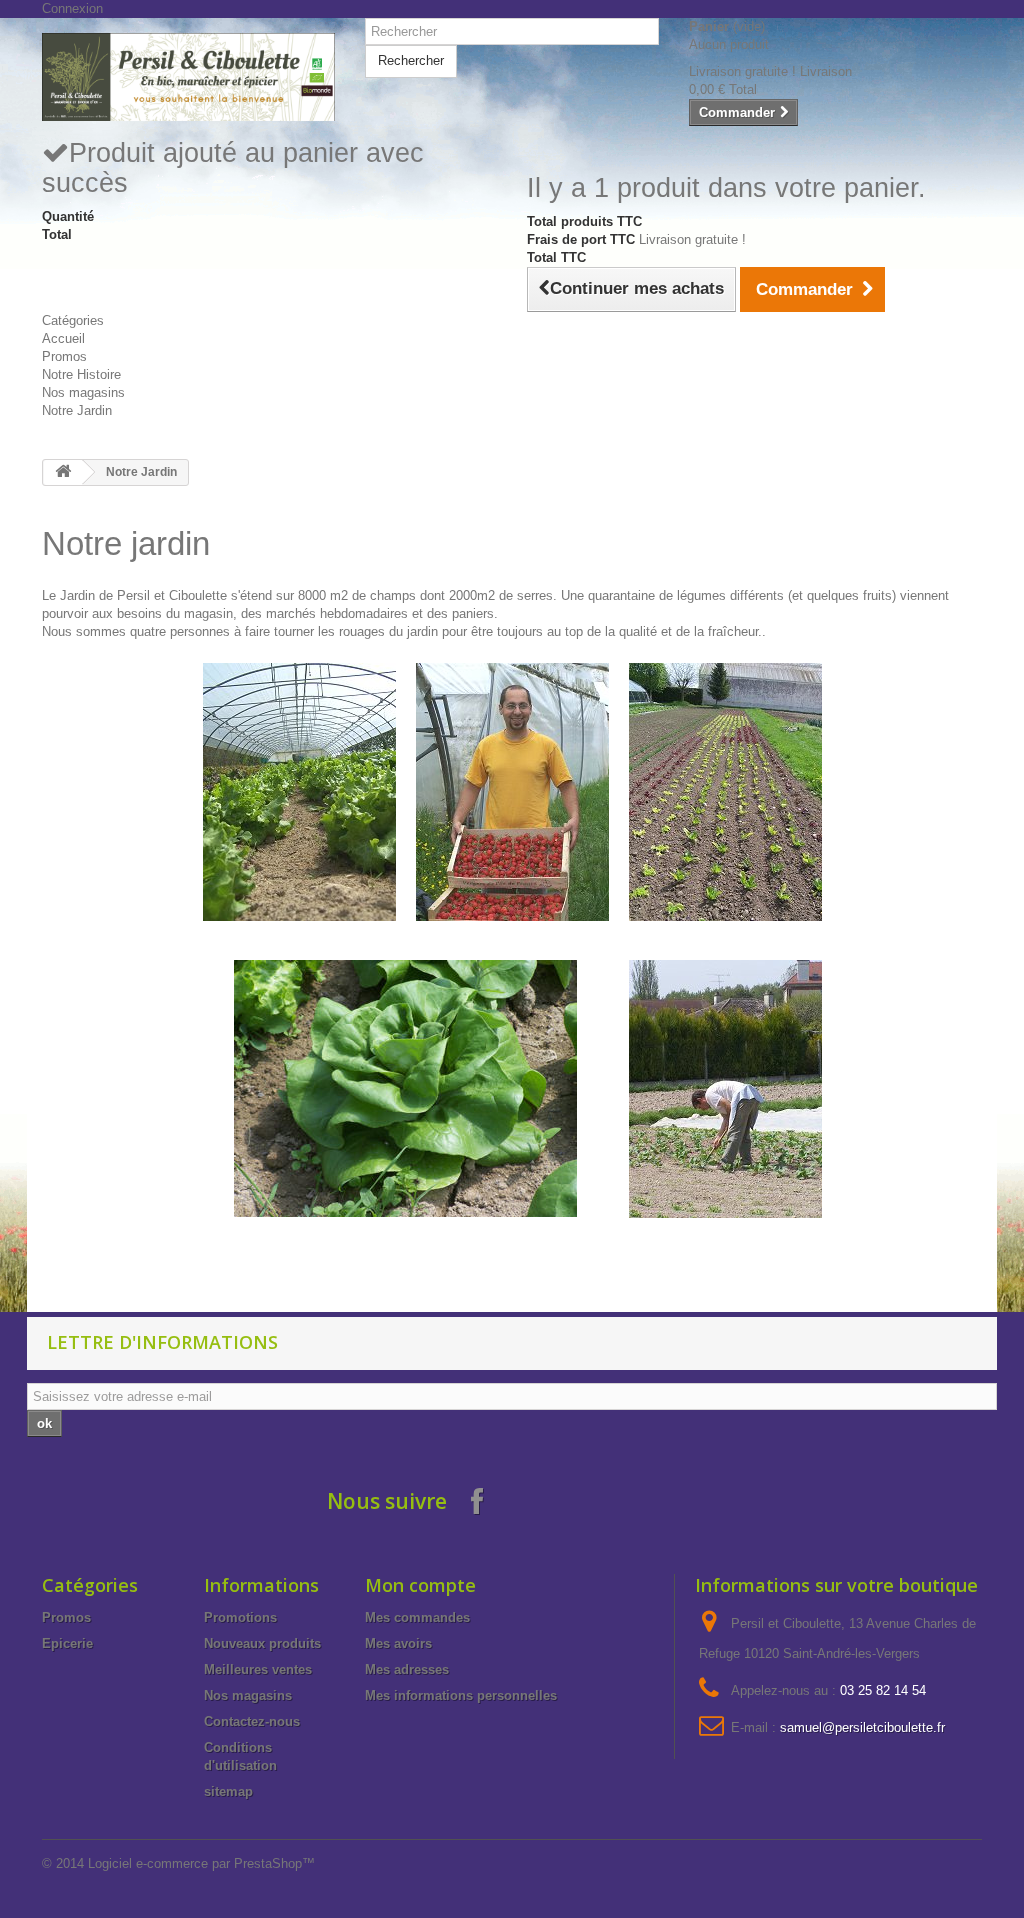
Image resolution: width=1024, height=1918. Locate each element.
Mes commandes (417, 1617)
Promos (64, 356)
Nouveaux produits (262, 1643)
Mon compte (420, 1585)
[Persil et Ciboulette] (188, 77)
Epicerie (67, 1643)
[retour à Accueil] (63, 472)
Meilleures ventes (258, 1669)
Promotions (240, 1617)
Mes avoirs (398, 1643)
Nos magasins (83, 392)
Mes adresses (407, 1669)
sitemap (228, 1791)
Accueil (63, 338)
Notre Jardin (77, 410)
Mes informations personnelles (461, 1695)
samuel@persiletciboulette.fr (862, 1727)
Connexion (72, 8)
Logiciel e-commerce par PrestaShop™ (201, 1863)
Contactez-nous (252, 1721)
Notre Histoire (81, 374)
